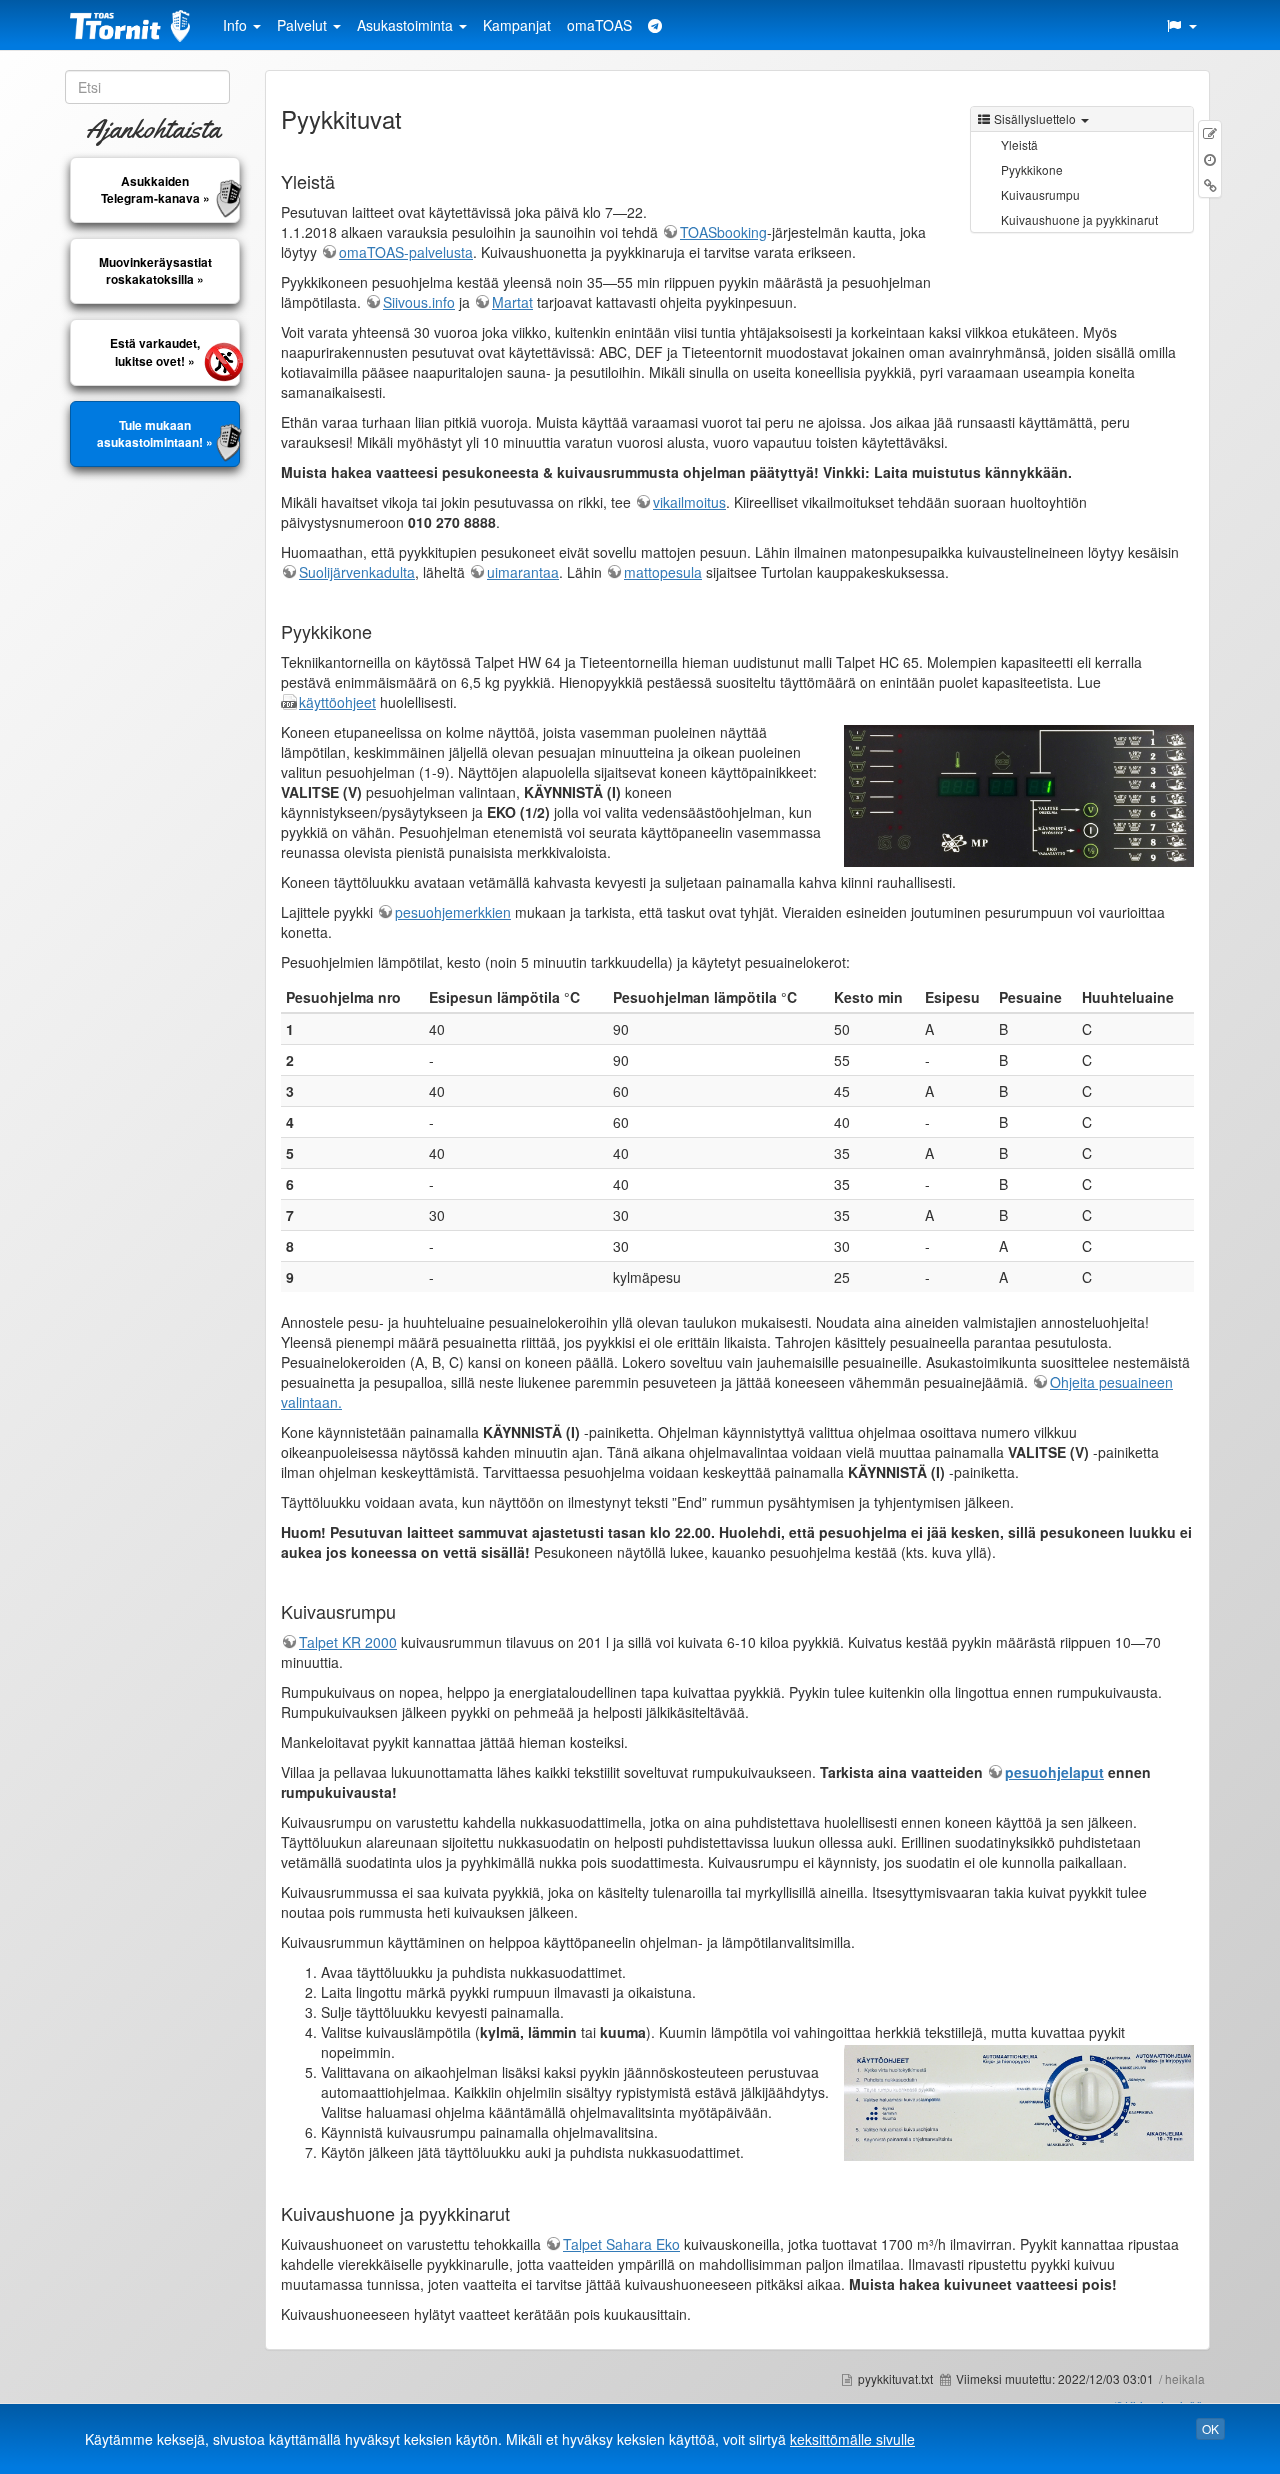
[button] (1181, 25)
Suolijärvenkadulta (357, 572)
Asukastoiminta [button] (407, 25)
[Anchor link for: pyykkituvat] (414, 118)
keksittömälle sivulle (852, 2439)
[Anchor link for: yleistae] (344, 181)
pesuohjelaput (1054, 1772)
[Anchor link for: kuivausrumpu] (405, 1611)
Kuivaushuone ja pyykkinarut (1079, 219)
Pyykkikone (1032, 169)
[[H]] (135, 25)
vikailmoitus (689, 502)
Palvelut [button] (304, 25)
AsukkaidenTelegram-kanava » (155, 190)
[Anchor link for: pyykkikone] (381, 631)
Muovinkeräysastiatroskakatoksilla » (155, 271)
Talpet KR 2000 (348, 1642)
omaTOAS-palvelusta (406, 252)
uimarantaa (523, 572)
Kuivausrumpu (1040, 194)
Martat (512, 302)
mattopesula (663, 572)
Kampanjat (517, 25)
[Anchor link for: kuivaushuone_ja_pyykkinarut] (519, 2213)
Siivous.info (419, 302)
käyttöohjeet (337, 702)
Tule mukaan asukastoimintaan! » (155, 434)
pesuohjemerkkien (453, 912)
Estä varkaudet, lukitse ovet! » (155, 352)
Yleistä (1019, 144)
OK (1210, 2428)
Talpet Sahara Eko (621, 2244)
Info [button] (237, 25)
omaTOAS (599, 25)
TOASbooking (723, 232)
